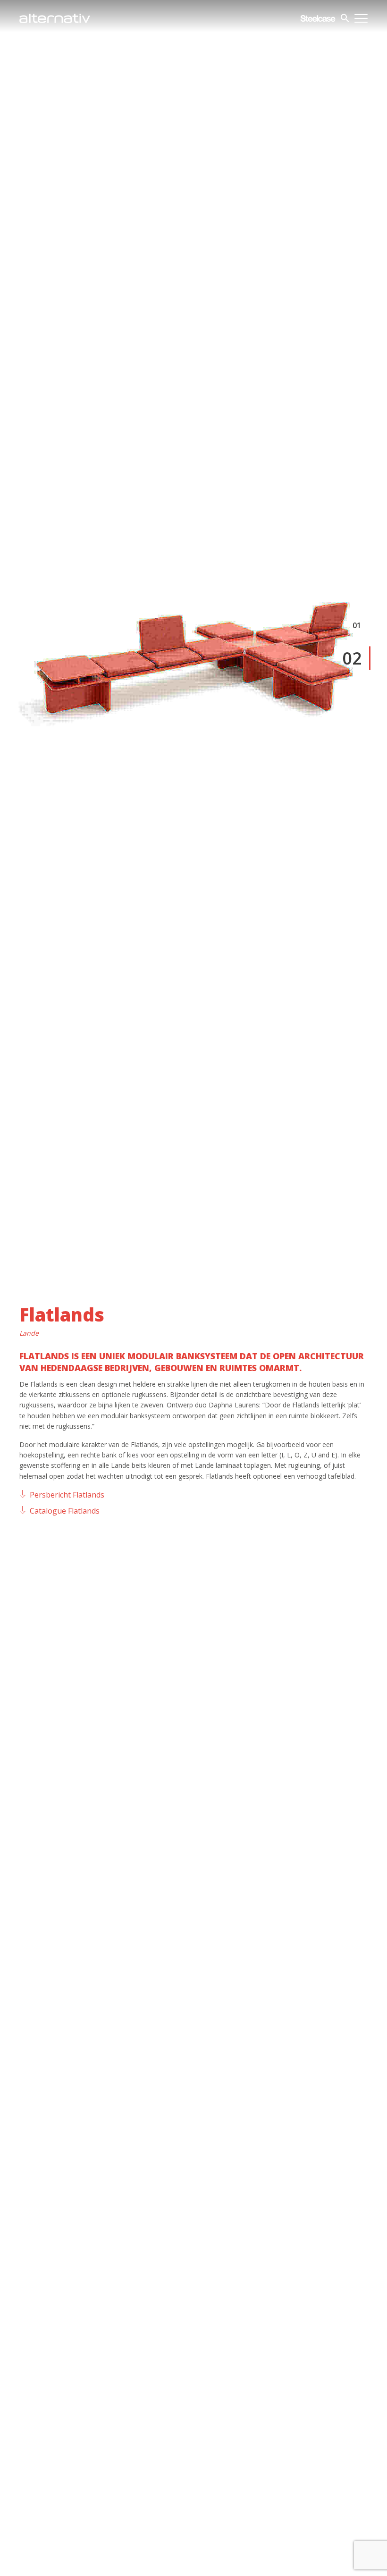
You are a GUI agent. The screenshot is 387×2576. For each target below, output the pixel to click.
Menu (361, 18)
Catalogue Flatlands (65, 1511)
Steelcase (318, 18)
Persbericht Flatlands (67, 1495)
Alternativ (55, 18)
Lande (29, 1333)
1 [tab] (359, 625)
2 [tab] (357, 659)
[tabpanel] (193, 644)
